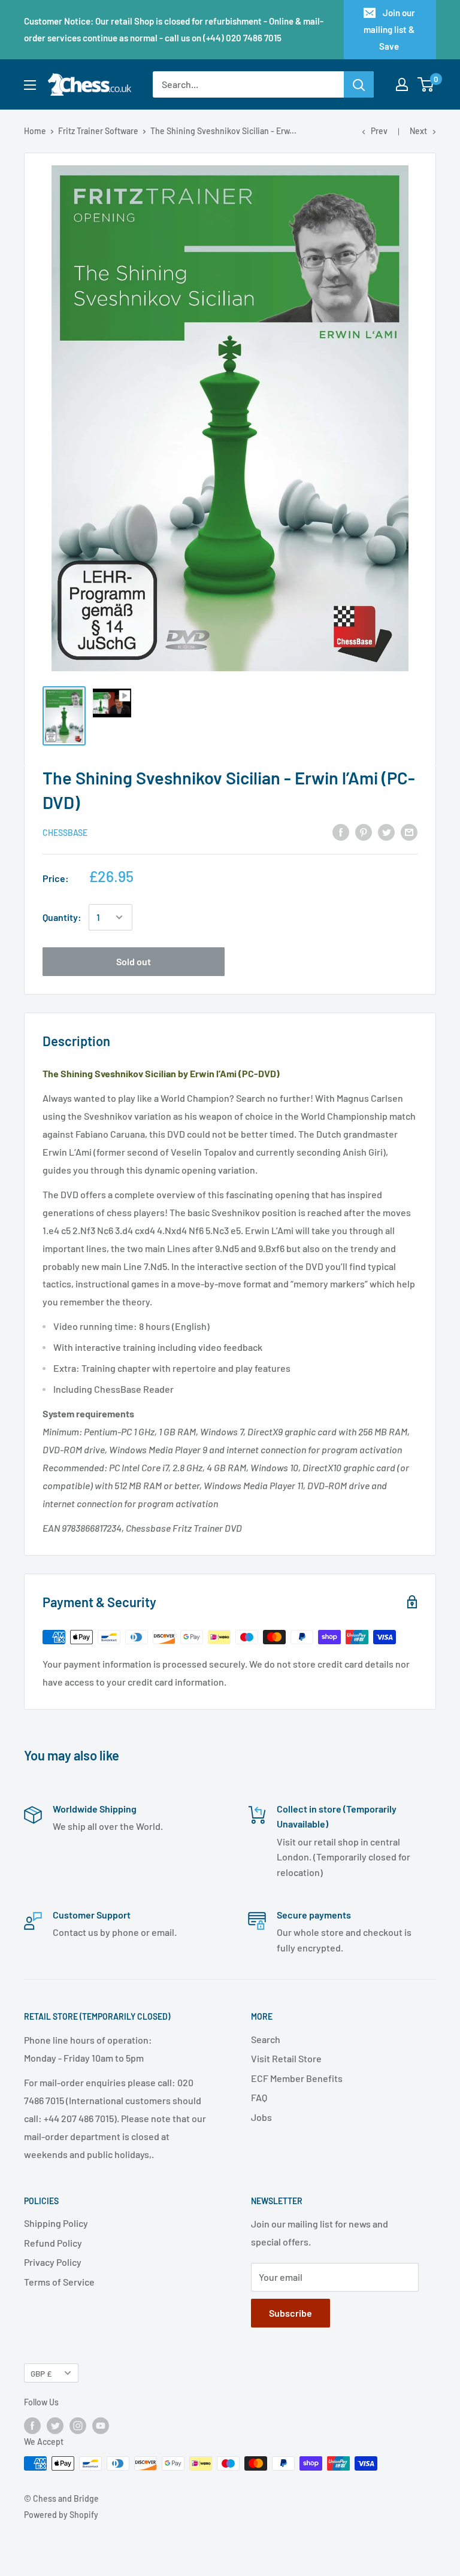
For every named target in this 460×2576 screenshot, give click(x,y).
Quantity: (62, 917)
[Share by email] (409, 831)
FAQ (259, 2097)
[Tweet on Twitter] (386, 831)
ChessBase (65, 833)
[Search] (359, 84)
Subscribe (290, 2313)
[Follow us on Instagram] (78, 2426)
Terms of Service (59, 2282)
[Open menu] (30, 85)
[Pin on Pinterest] (364, 831)
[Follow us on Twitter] (55, 2426)
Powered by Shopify (61, 2515)
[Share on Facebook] (341, 831)
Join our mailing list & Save (389, 29)
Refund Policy (53, 2243)
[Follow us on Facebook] (32, 2426)
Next (418, 131)
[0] (426, 84)
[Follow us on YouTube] (101, 2426)
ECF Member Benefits (297, 2078)
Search (266, 2039)
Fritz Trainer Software (98, 131)
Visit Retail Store (286, 2058)
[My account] (402, 84)
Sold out (134, 961)
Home (35, 131)
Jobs (261, 2117)
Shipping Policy (56, 2223)
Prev (379, 131)
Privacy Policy (53, 2262)
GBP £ (41, 2373)
